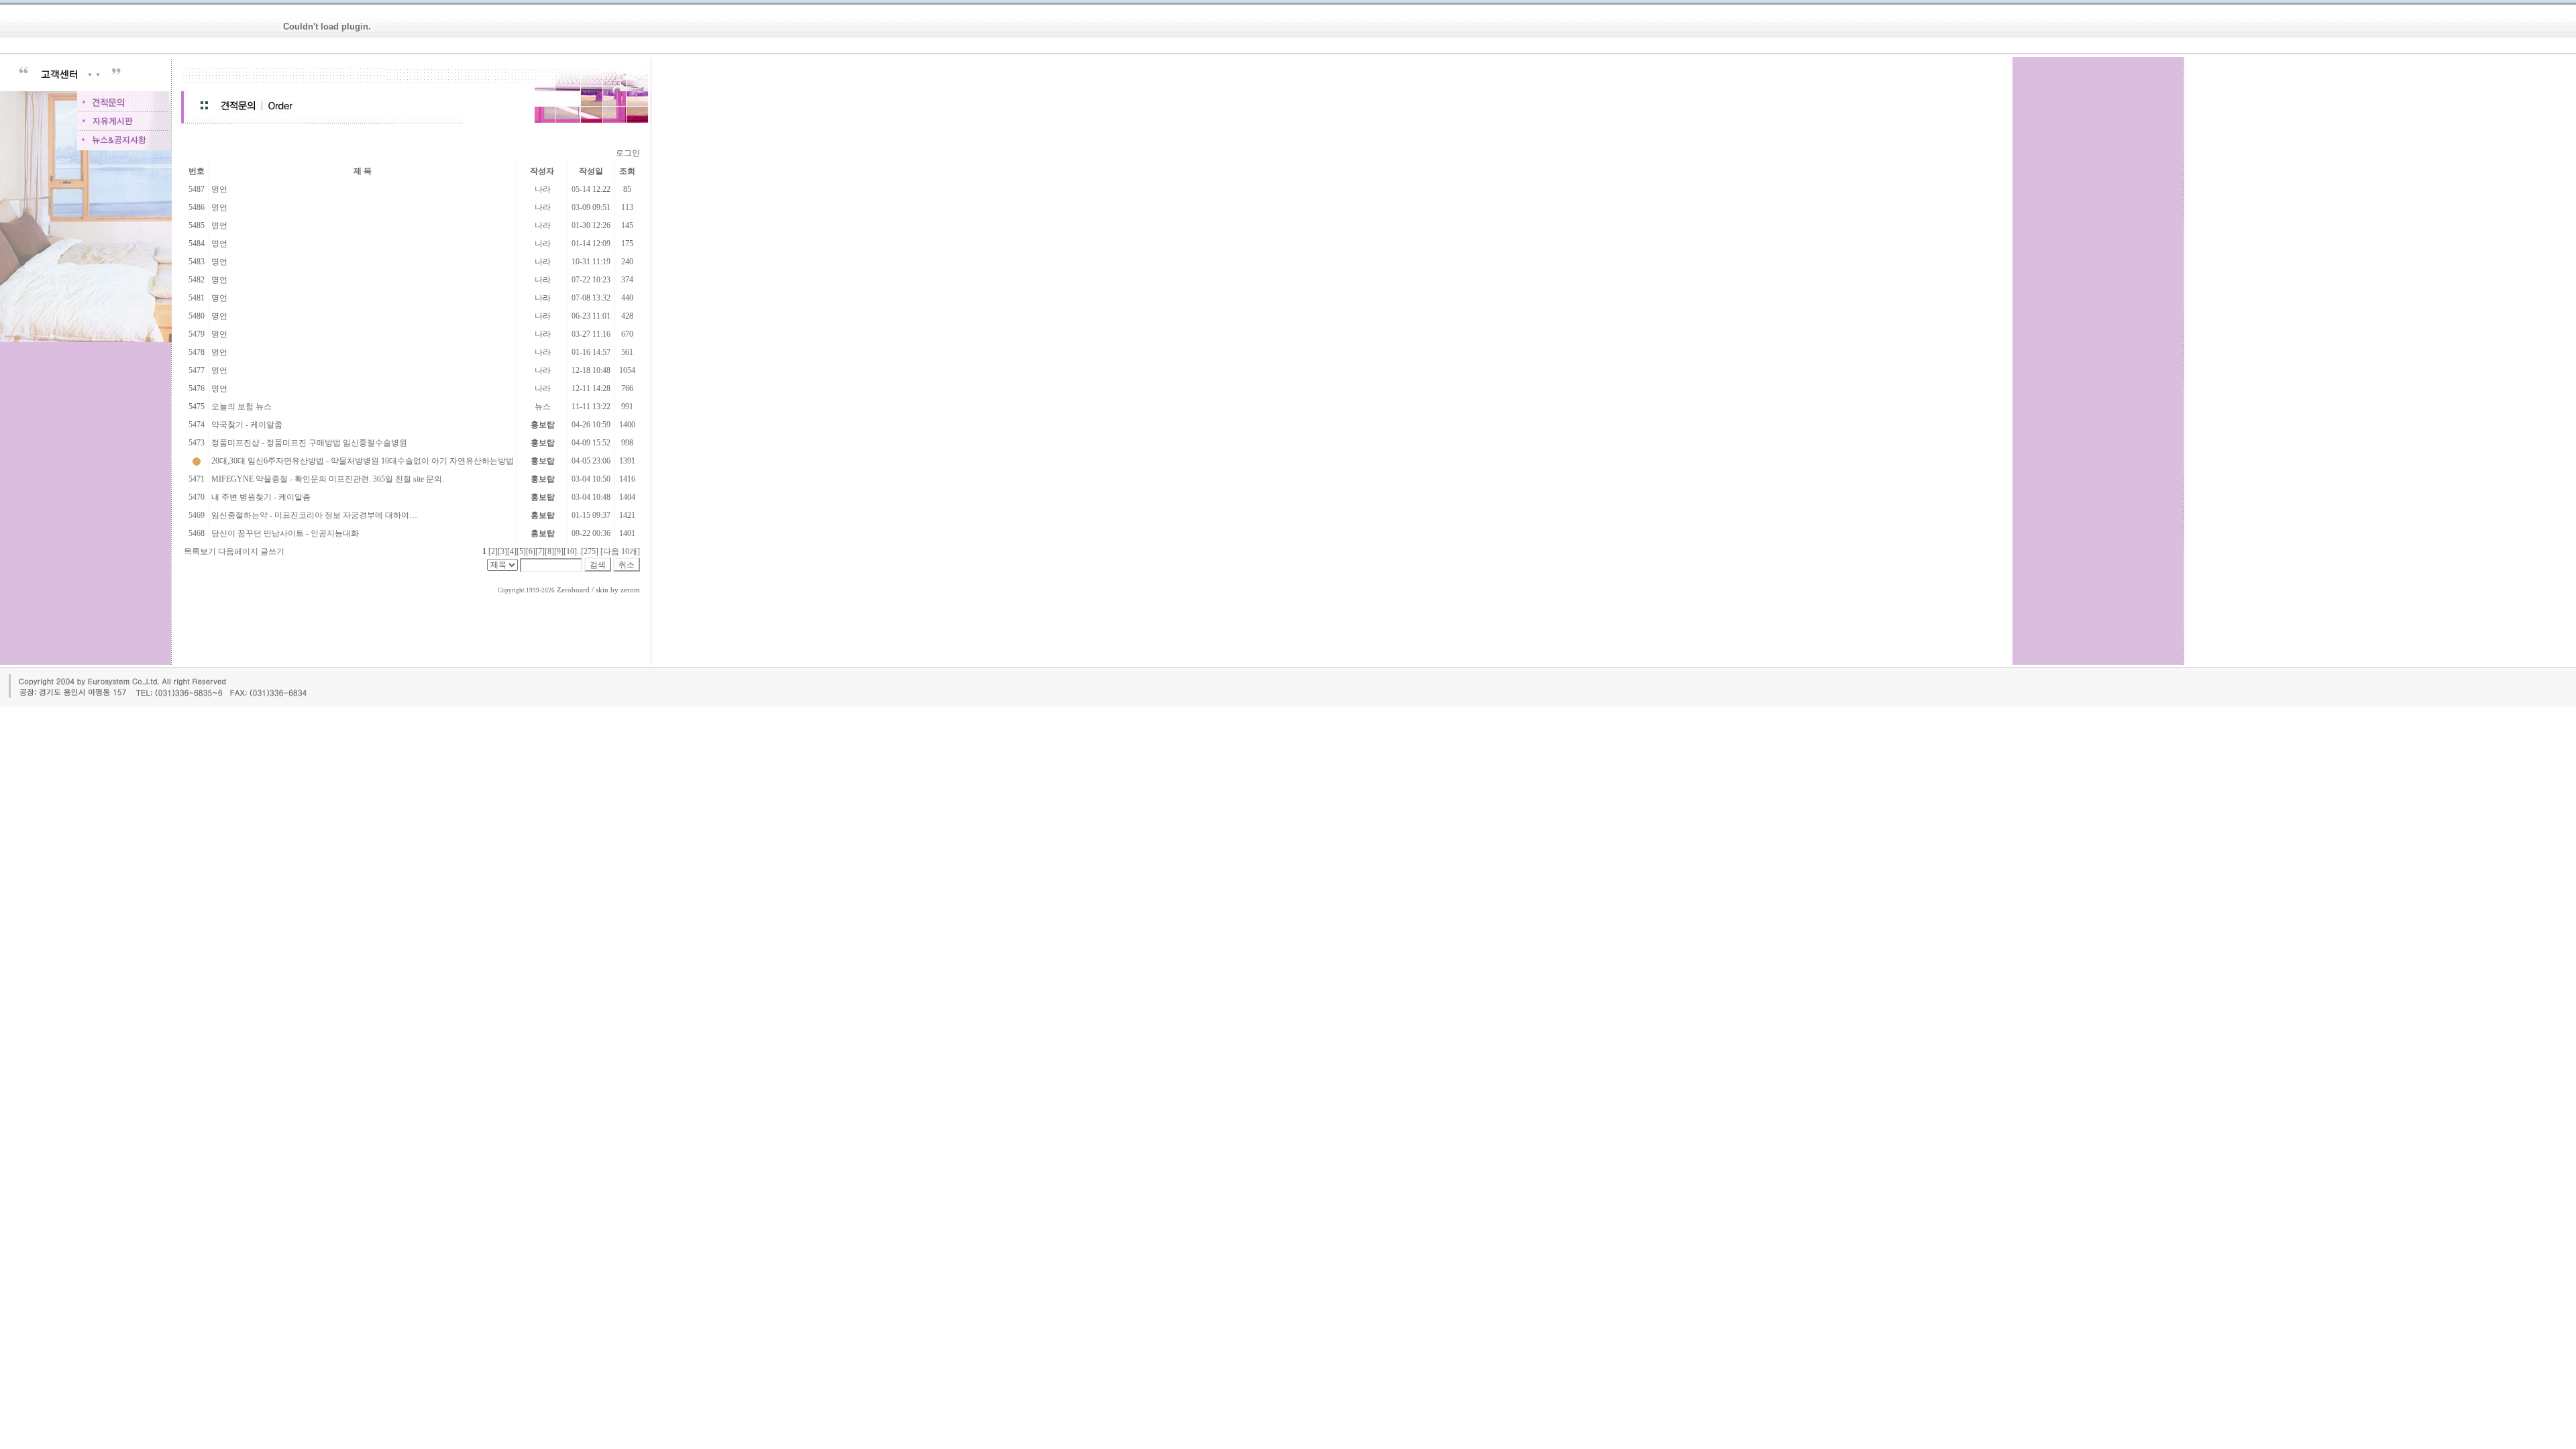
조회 (627, 171)
